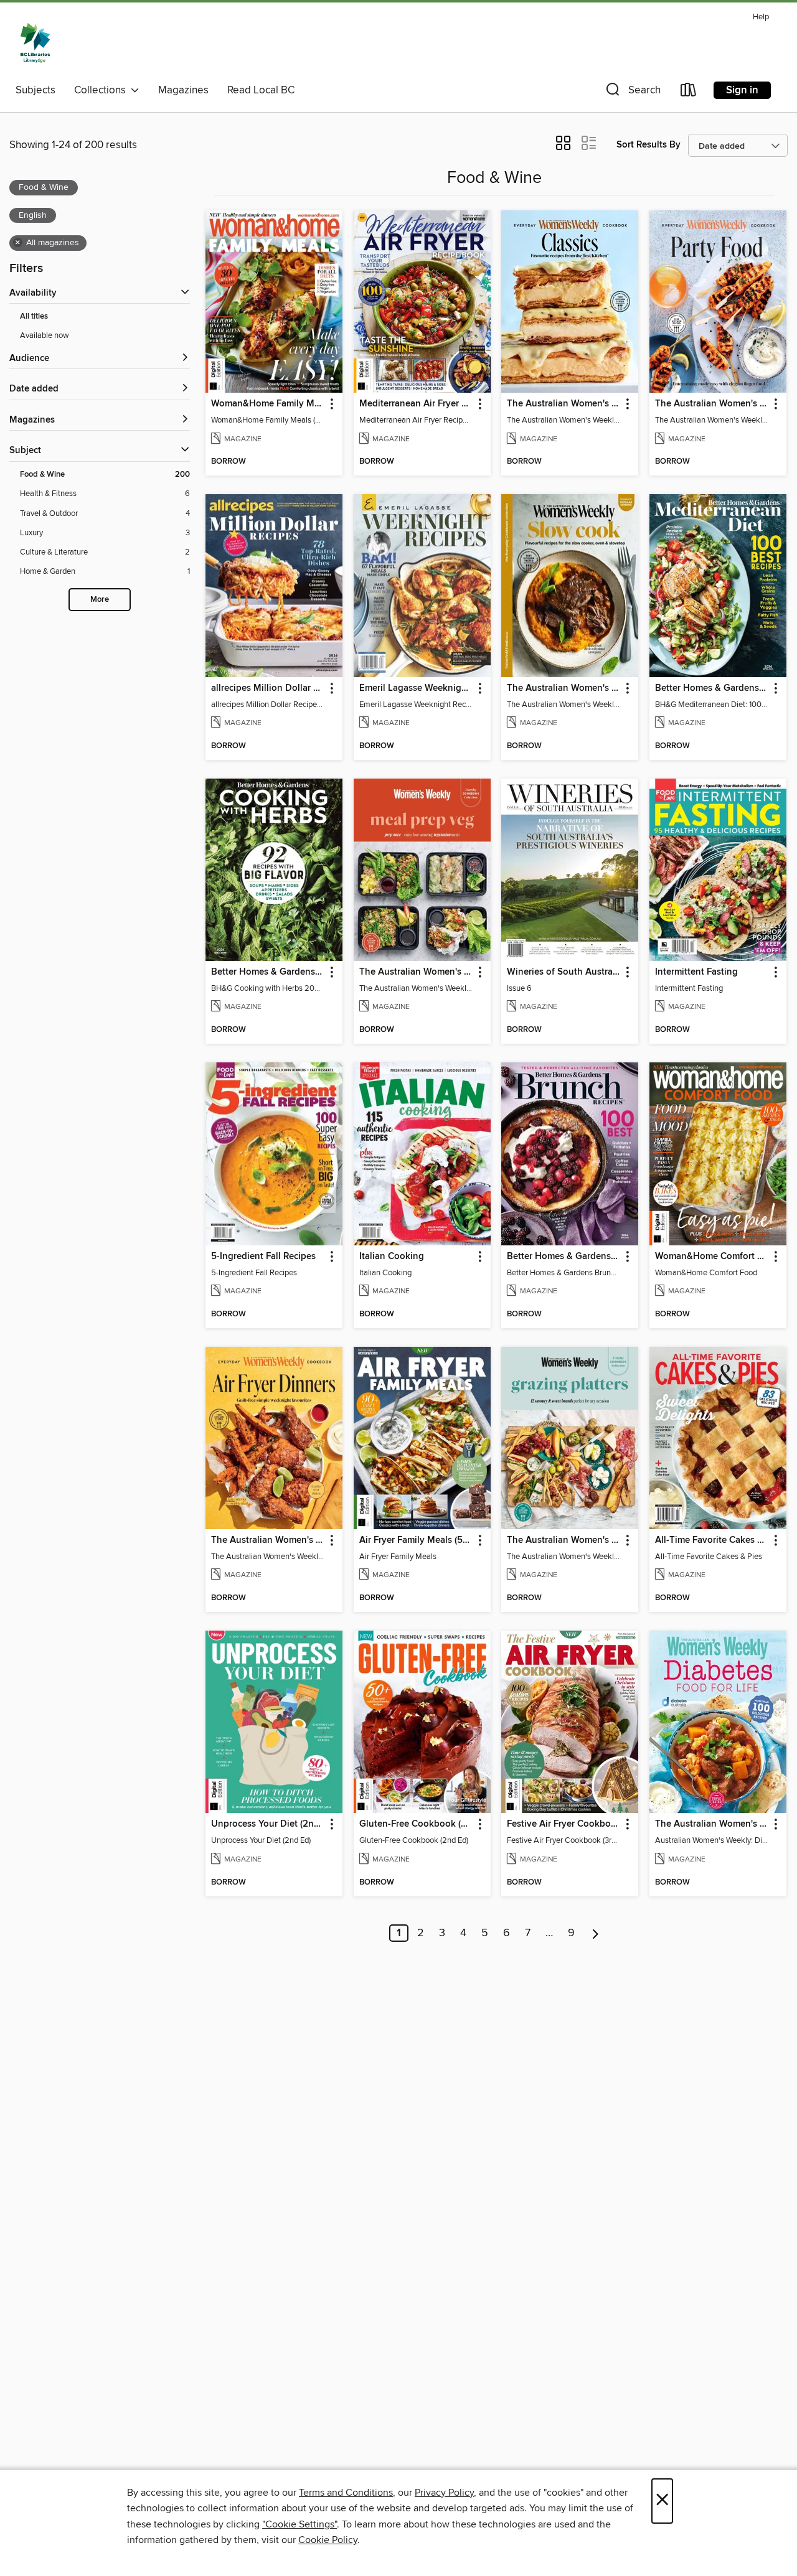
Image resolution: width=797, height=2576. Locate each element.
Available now (45, 335)
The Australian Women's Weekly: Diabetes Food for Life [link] (712, 1824)
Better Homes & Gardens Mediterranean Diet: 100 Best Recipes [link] (712, 688)
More (100, 600)
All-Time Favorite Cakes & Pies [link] (712, 1540)
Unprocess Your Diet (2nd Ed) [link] (268, 1824)
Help (761, 17)
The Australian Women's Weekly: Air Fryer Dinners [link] (268, 1540)
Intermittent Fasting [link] (696, 972)
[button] (632, 92)
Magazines (183, 90)
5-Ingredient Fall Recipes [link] (263, 1257)
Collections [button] (102, 90)
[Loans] (689, 92)
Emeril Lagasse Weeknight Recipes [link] (416, 688)
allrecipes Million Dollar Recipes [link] (268, 688)
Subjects (35, 90)
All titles (34, 316)
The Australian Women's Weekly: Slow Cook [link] (564, 688)
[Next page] (596, 1933)
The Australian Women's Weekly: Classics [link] (564, 404)
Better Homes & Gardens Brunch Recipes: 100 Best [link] (564, 1257)
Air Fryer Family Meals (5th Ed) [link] (416, 1540)
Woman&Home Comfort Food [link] (712, 1257)
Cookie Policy (328, 2540)
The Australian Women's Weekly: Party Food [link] (712, 404)
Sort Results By (648, 145)
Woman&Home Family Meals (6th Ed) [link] (268, 404)
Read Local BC (261, 90)
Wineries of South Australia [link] (564, 972)
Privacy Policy (444, 2493)
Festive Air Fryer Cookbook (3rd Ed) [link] (564, 1824)
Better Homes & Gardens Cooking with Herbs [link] (268, 972)
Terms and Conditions (346, 2493)
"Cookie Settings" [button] (299, 2524)
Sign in (742, 90)
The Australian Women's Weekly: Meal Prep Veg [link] (416, 972)
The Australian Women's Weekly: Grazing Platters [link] (564, 1540)
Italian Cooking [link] (392, 1257)
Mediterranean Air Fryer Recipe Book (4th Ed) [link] (416, 404)
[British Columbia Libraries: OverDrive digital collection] (35, 43)
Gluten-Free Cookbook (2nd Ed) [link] (416, 1824)
